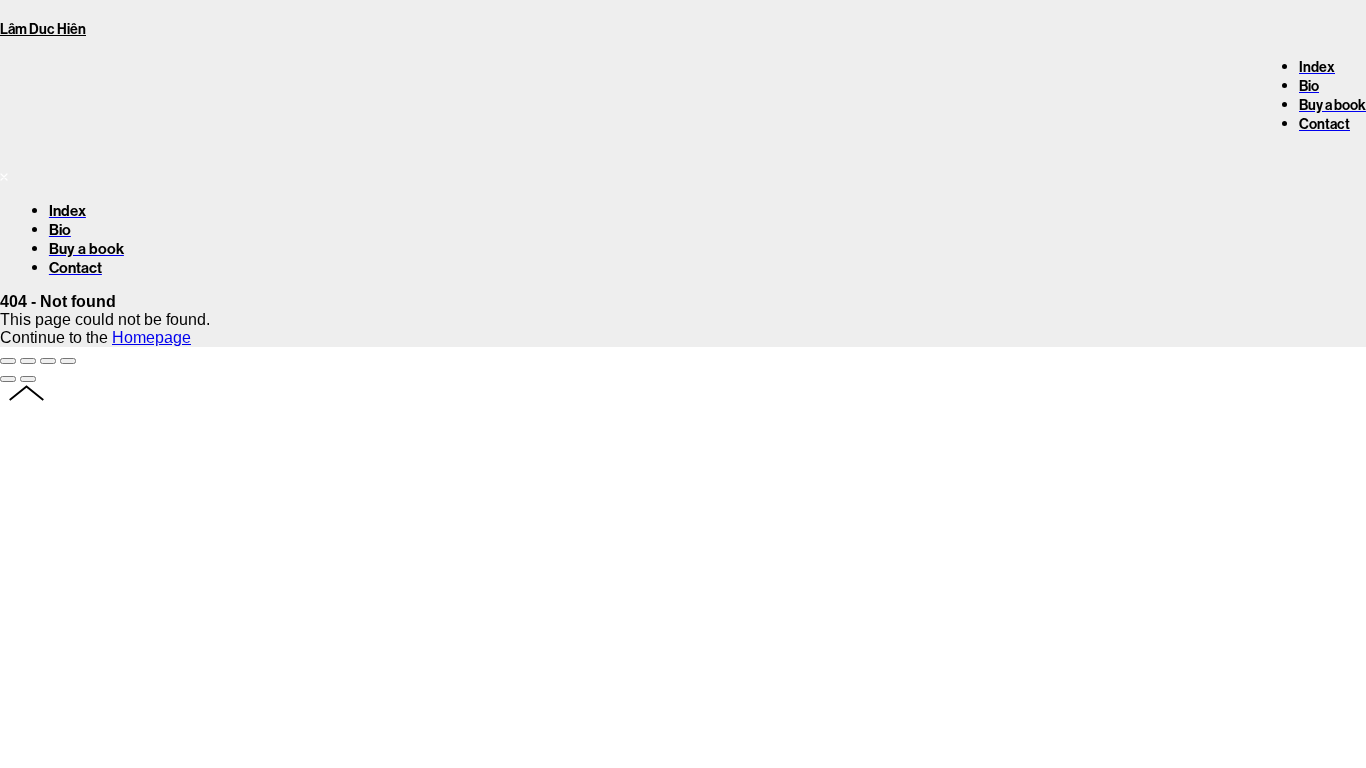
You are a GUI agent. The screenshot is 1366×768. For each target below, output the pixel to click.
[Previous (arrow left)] (8, 379)
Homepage (151, 337)
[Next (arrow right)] (28, 379)
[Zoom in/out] (68, 361)
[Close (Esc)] (8, 361)
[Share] (28, 361)
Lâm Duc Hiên (43, 29)
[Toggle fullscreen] (48, 361)
